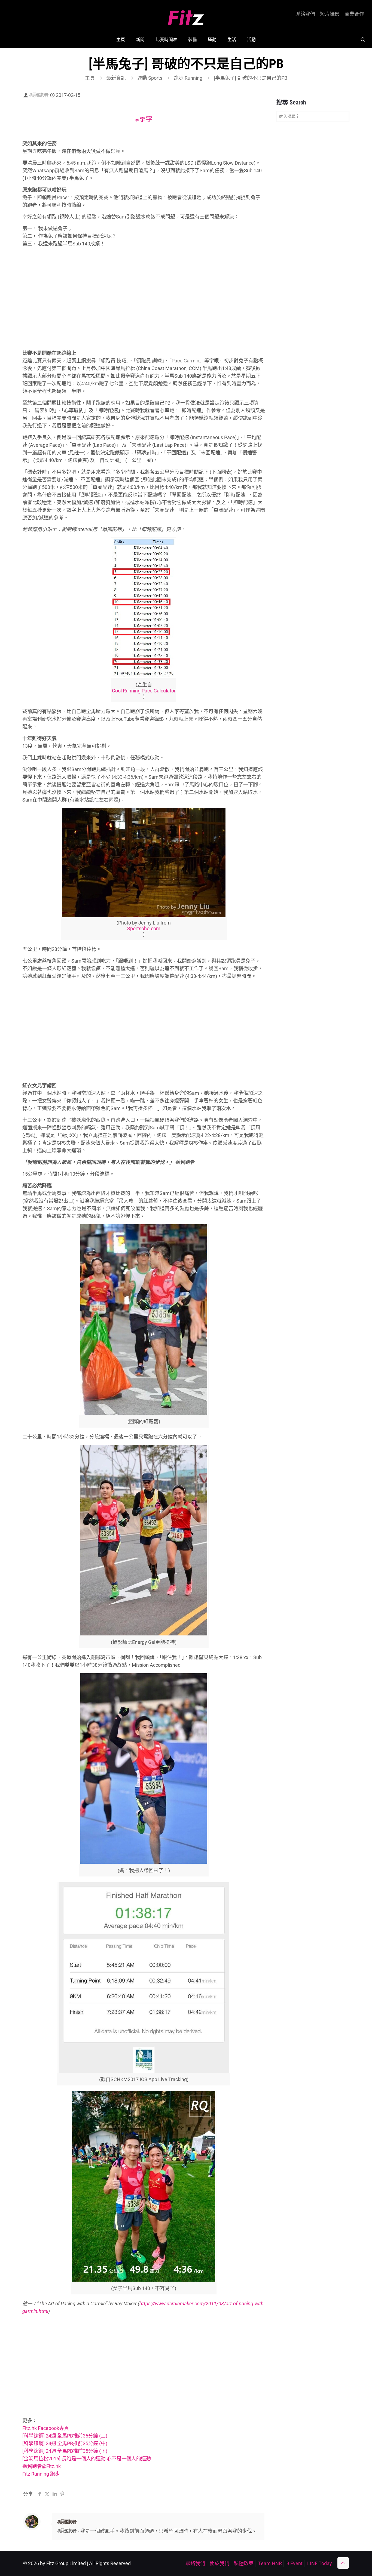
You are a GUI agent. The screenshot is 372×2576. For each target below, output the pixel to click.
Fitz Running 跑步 (41, 2474)
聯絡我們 (305, 14)
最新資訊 (116, 78)
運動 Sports (150, 78)
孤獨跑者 (39, 95)
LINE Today (320, 2563)
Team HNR (270, 2563)
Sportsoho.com (144, 928)
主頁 (90, 78)
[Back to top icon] (343, 2563)
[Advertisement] (144, 305)
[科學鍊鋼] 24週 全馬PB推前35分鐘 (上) (65, 2436)
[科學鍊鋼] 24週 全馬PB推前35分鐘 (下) (65, 2451)
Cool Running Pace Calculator (144, 691)
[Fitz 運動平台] (186, 16)
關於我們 (219, 2563)
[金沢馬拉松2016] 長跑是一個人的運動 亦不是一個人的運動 (87, 2459)
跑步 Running (188, 78)
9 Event (295, 2563)
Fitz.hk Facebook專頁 (46, 2428)
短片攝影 (330, 14)
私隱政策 (244, 2563)
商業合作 (354, 14)
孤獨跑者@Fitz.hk (42, 2466)
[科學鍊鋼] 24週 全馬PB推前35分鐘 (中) (65, 2443)
